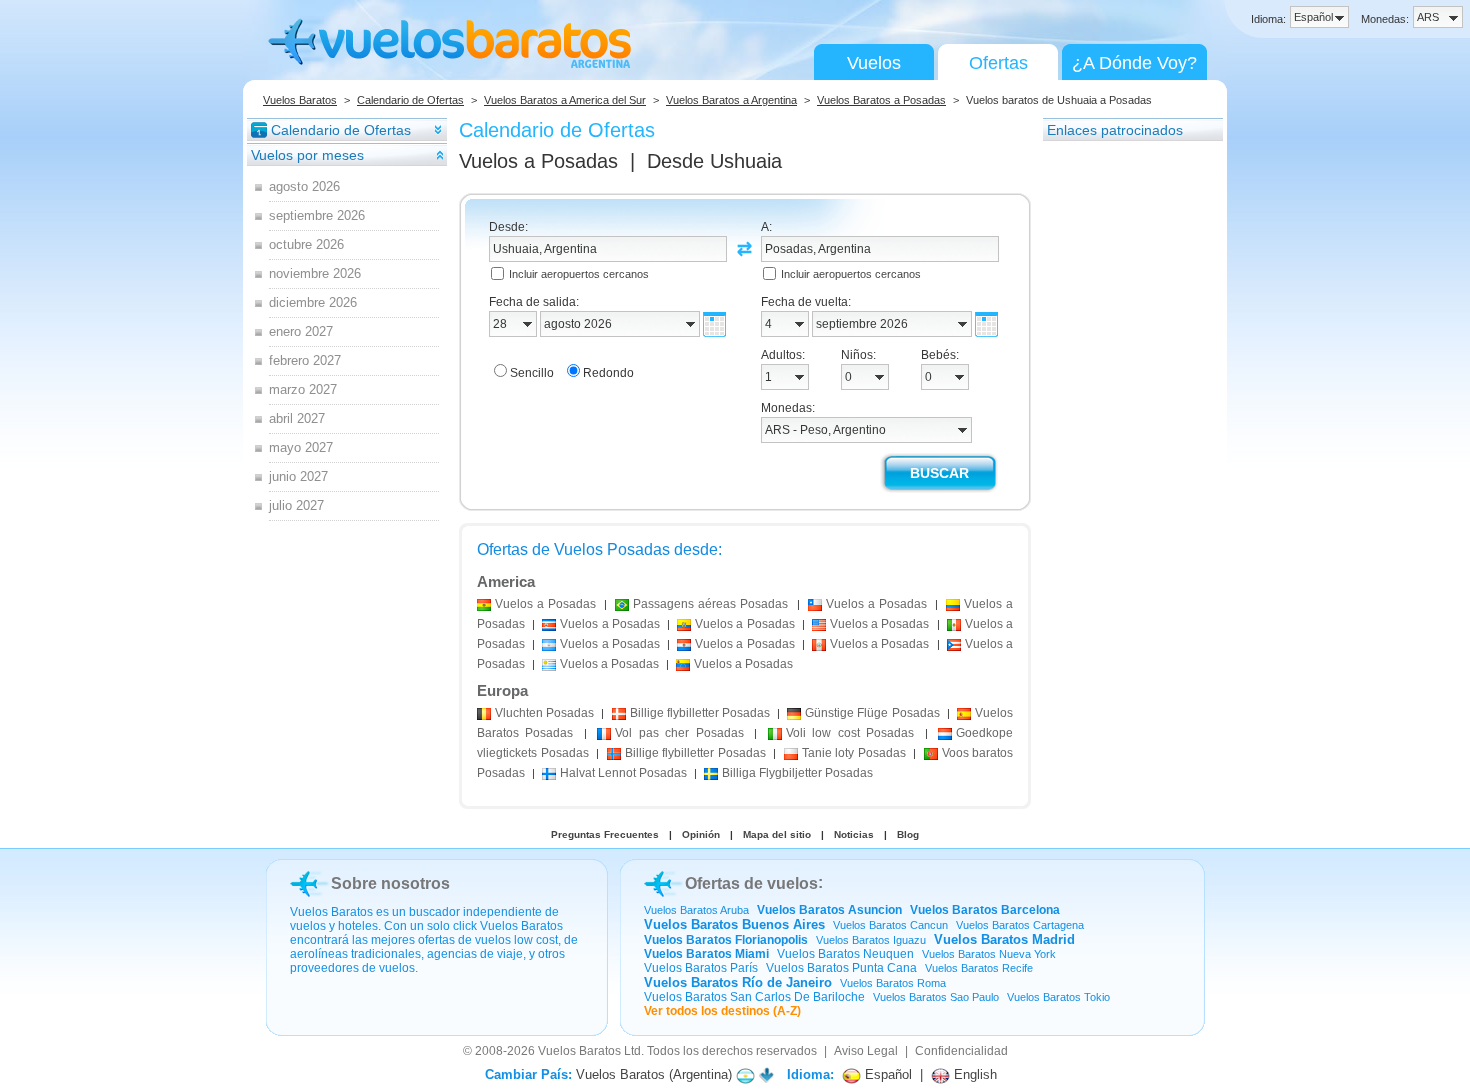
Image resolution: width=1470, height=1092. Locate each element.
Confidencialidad (961, 1051)
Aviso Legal (866, 1051)
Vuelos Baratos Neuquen (845, 954)
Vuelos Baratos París (701, 968)
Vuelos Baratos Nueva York (989, 954)
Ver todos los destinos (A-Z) (722, 1011)
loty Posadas (854, 753)
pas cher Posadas (679, 733)
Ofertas (998, 63)
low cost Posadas (850, 733)
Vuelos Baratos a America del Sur (565, 100)
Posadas (544, 713)
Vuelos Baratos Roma (893, 983)
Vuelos (874, 63)
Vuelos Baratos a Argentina (731, 100)
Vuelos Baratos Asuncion (829, 910)
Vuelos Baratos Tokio (1058, 997)
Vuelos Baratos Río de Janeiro (738, 982)
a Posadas (545, 604)
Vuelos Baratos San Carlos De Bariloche (754, 997)
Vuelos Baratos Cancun (890, 925)
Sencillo (532, 373)
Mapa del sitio (777, 834)
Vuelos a (538, 161)
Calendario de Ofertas (410, 100)
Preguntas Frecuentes (605, 834)
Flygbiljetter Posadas (797, 773)
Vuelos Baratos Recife (979, 968)
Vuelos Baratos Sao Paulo (936, 997)
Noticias (854, 834)
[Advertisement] (1123, 443)
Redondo (608, 373)
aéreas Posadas (710, 604)
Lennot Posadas (623, 773)
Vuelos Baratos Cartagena (1020, 925)
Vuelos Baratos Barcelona (985, 910)
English (973, 1074)
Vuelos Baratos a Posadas (881, 100)
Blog (908, 834)
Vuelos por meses (307, 155)
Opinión (701, 834)
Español (886, 1074)
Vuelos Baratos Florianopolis (726, 940)
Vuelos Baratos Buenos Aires (734, 924)
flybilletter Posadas (700, 713)
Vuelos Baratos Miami (706, 954)
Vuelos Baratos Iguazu (871, 940)
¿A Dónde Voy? (1134, 63)
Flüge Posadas (872, 713)
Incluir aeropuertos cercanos (579, 274)
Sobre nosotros (390, 883)
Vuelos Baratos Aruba (696, 910)
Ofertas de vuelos (751, 883)
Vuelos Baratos (300, 100)
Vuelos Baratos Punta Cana (841, 968)
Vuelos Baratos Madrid (1004, 939)
